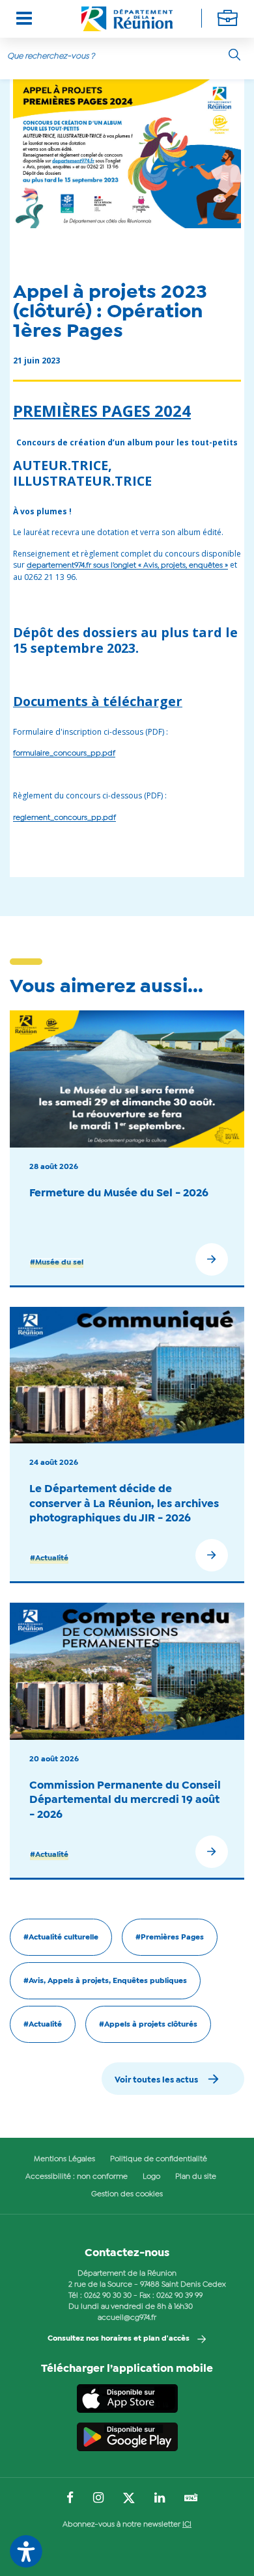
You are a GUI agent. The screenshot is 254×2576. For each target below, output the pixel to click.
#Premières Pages (170, 1938)
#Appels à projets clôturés (148, 2025)
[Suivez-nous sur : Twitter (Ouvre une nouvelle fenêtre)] (129, 2499)
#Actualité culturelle (61, 1938)
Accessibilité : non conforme (77, 2177)
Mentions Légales (64, 2159)
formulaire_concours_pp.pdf (64, 754)
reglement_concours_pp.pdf (64, 818)
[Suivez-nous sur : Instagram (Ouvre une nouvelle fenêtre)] (98, 2499)
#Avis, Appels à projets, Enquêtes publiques (105, 1981)
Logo (151, 2177)
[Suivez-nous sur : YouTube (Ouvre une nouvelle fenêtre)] (191, 2499)
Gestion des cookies (127, 2194)
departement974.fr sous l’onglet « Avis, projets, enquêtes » (127, 566)
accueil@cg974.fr (127, 2318)
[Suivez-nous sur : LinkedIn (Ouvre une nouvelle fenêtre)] (160, 2499)
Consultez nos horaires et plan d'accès (119, 2339)
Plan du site (196, 2177)
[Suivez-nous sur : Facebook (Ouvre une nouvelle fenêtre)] (70, 2499)
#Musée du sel (57, 1263)
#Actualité (49, 1558)
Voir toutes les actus (156, 2080)
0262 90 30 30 (108, 2296)
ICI (187, 2525)
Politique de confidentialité (159, 2159)
